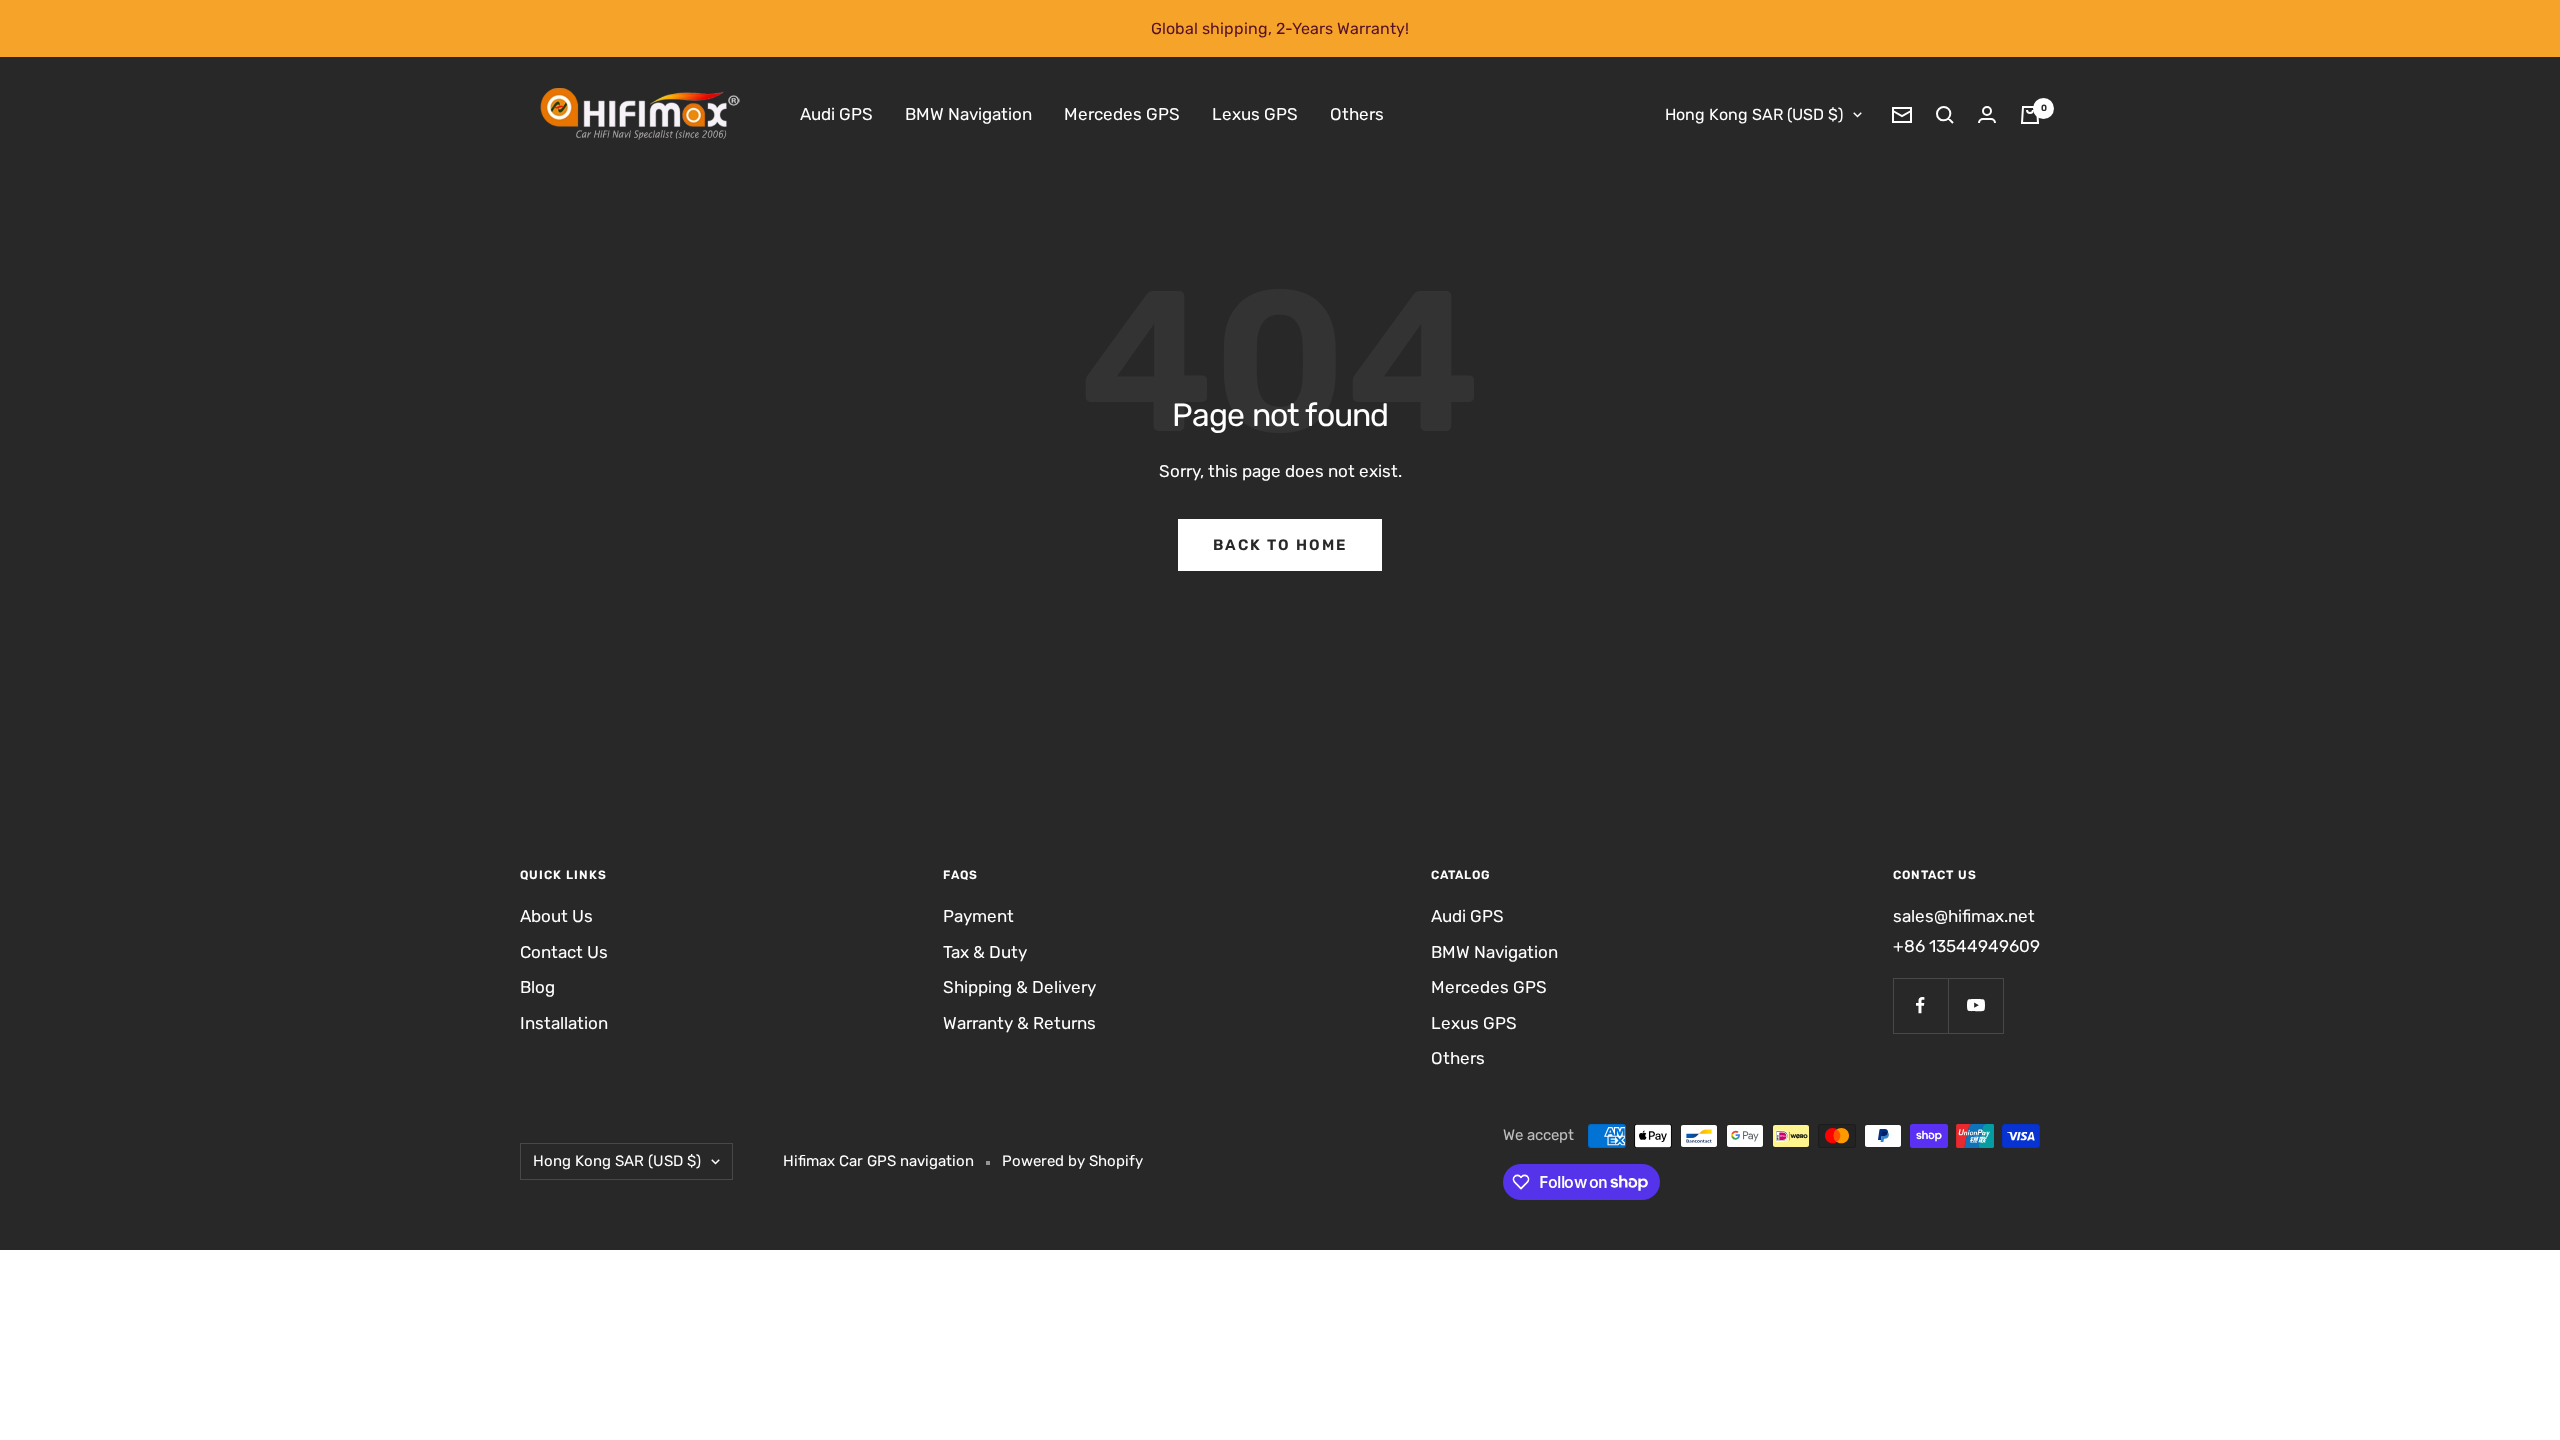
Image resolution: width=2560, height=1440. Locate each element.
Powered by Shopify (1072, 1161)
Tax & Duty (985, 952)
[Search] (1945, 115)
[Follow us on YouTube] (1975, 1005)
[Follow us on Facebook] (1920, 1005)
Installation (564, 1023)
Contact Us (564, 952)
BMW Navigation (968, 114)
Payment (978, 916)
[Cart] (2030, 115)
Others (1357, 114)
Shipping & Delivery (1019, 987)
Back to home (1280, 545)
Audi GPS (836, 114)
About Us (556, 916)
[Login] (1987, 114)
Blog (537, 987)
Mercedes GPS (1122, 114)
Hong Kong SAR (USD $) (1754, 114)
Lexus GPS (1255, 114)
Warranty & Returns (1019, 1023)
